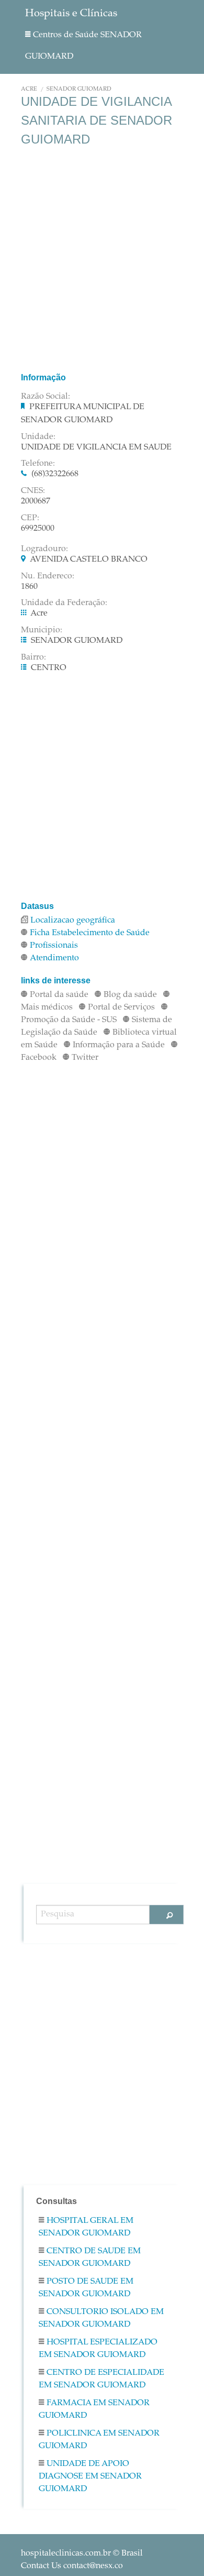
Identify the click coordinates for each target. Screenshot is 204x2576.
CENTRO (49, 668)
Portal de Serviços (121, 1007)
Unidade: (38, 437)
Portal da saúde (59, 995)
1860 (29, 587)
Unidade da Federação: (64, 603)
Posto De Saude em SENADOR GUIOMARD (86, 2288)
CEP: (30, 518)
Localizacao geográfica (73, 920)
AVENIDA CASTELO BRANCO (89, 560)
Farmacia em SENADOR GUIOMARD (94, 2409)
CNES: (33, 491)
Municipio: (42, 630)
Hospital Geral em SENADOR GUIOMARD (86, 2227)
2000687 (36, 501)
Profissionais (54, 946)
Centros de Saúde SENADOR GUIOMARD (83, 46)
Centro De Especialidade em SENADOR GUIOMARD (101, 2379)
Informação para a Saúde (119, 1045)
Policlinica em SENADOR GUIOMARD (99, 2440)
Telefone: (38, 464)
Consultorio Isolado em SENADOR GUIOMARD (101, 2318)
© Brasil (82, 2553)
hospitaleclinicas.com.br (66, 2553)
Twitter (85, 1058)
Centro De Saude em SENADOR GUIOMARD (90, 2257)
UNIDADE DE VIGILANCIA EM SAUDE (96, 447)
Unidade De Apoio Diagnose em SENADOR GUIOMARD (90, 2476)
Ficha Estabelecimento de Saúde (90, 933)
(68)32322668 (55, 474)
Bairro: (33, 657)
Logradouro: (44, 549)
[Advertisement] (102, 259)
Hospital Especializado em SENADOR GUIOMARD (98, 2349)
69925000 (38, 529)
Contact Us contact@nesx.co (72, 2566)
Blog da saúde (130, 995)
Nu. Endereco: (48, 576)
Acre (29, 89)
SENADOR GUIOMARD (79, 89)
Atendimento (54, 958)
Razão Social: (46, 397)
